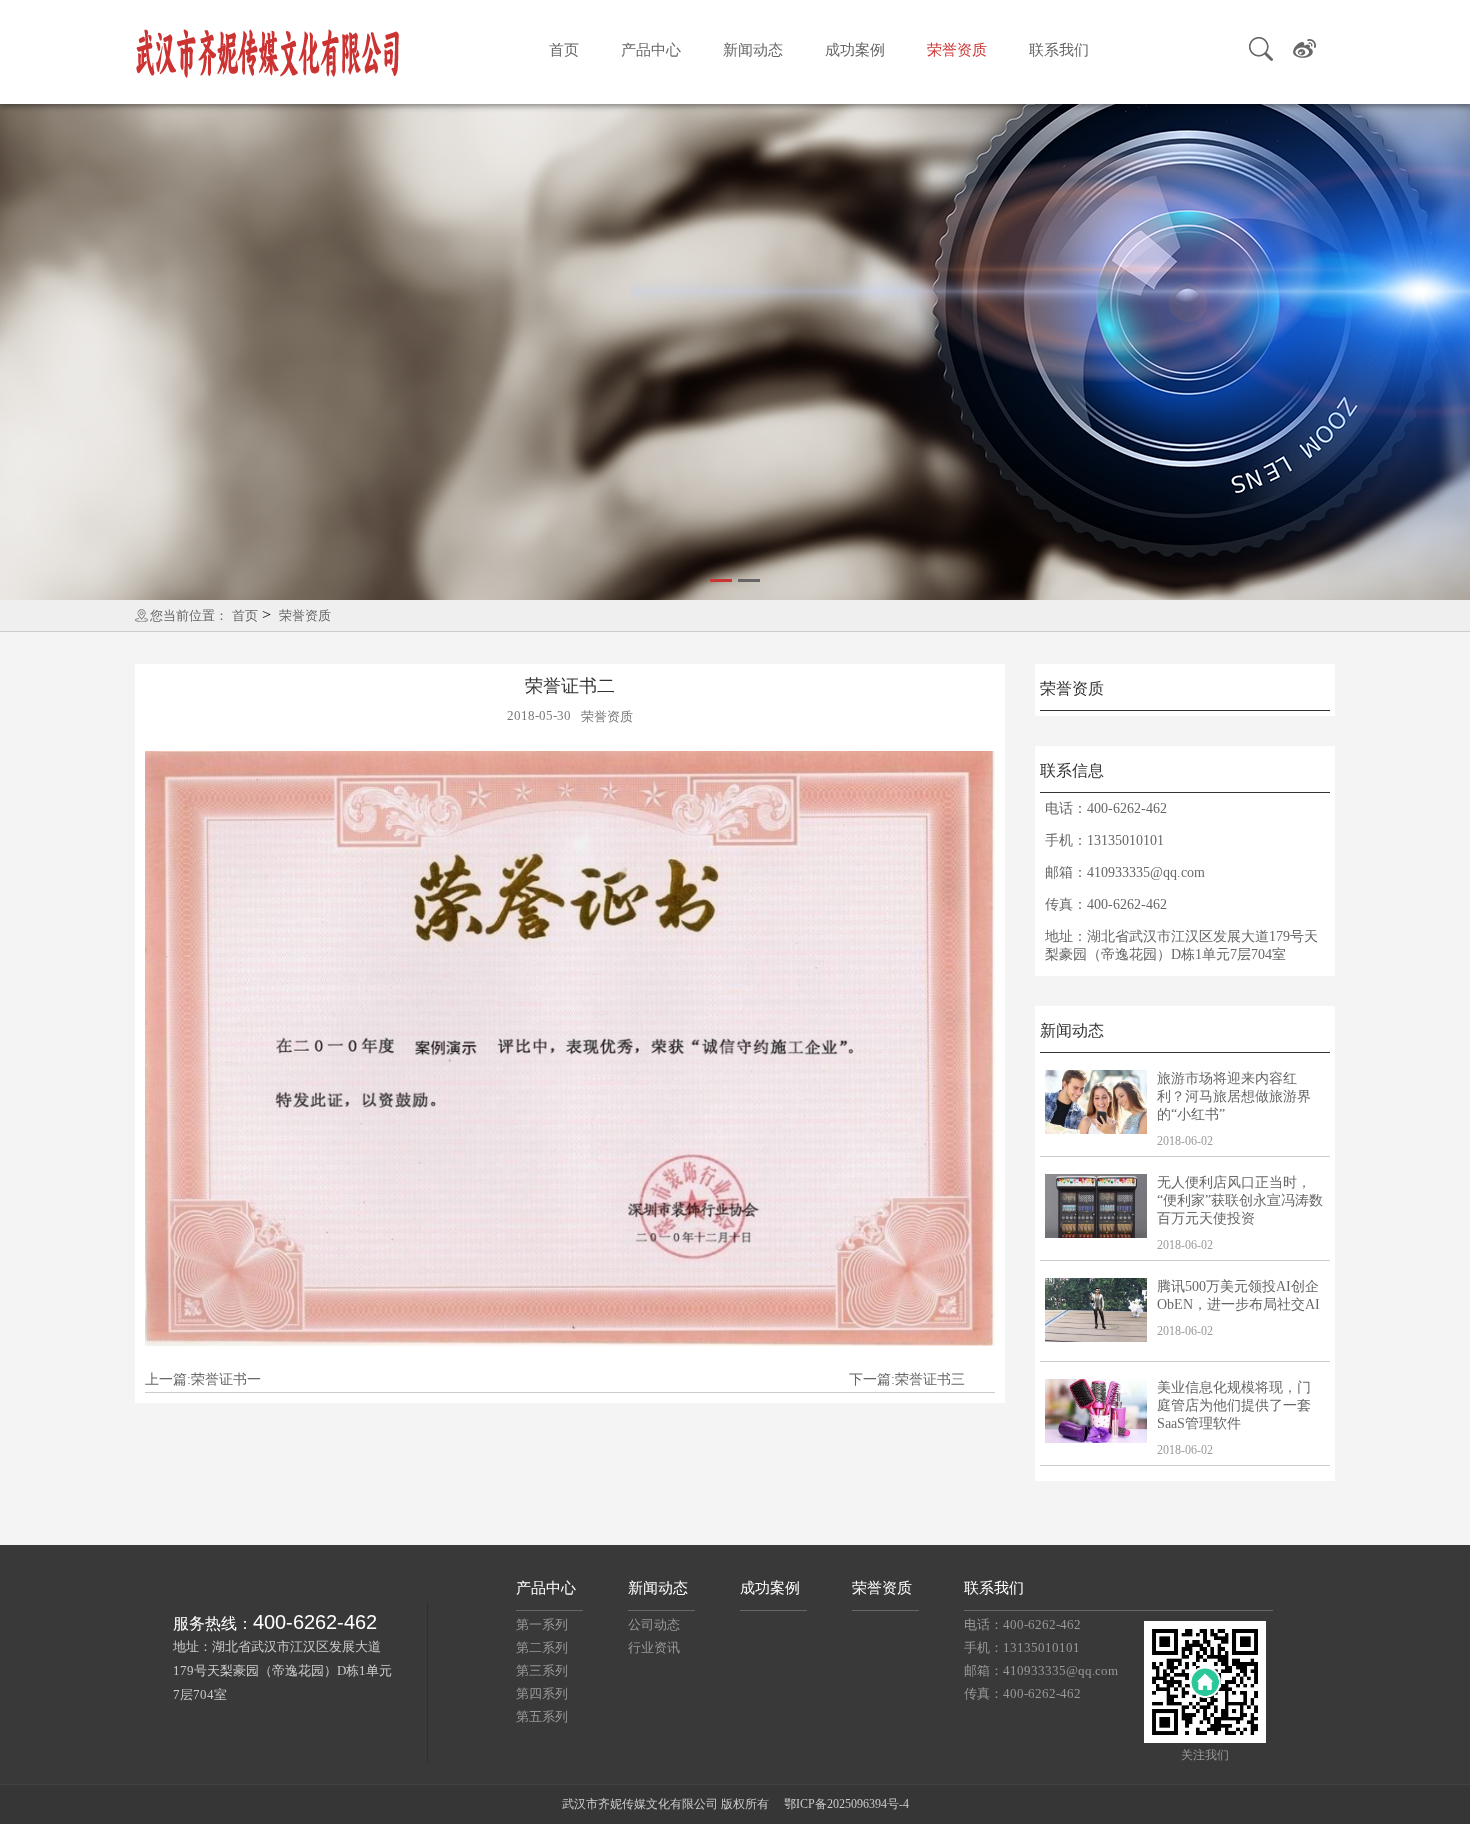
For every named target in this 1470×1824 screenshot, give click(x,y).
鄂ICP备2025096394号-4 (846, 1804)
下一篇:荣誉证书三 (907, 1379)
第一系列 (542, 1624)
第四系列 (542, 1693)
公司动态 (654, 1624)
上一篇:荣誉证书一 (203, 1379)
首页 (564, 50)
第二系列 (542, 1647)
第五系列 (542, 1716)
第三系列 (542, 1670)
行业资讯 (654, 1647)
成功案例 (855, 50)
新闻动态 (753, 50)
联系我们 (1059, 50)
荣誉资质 (957, 50)
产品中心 (651, 50)
